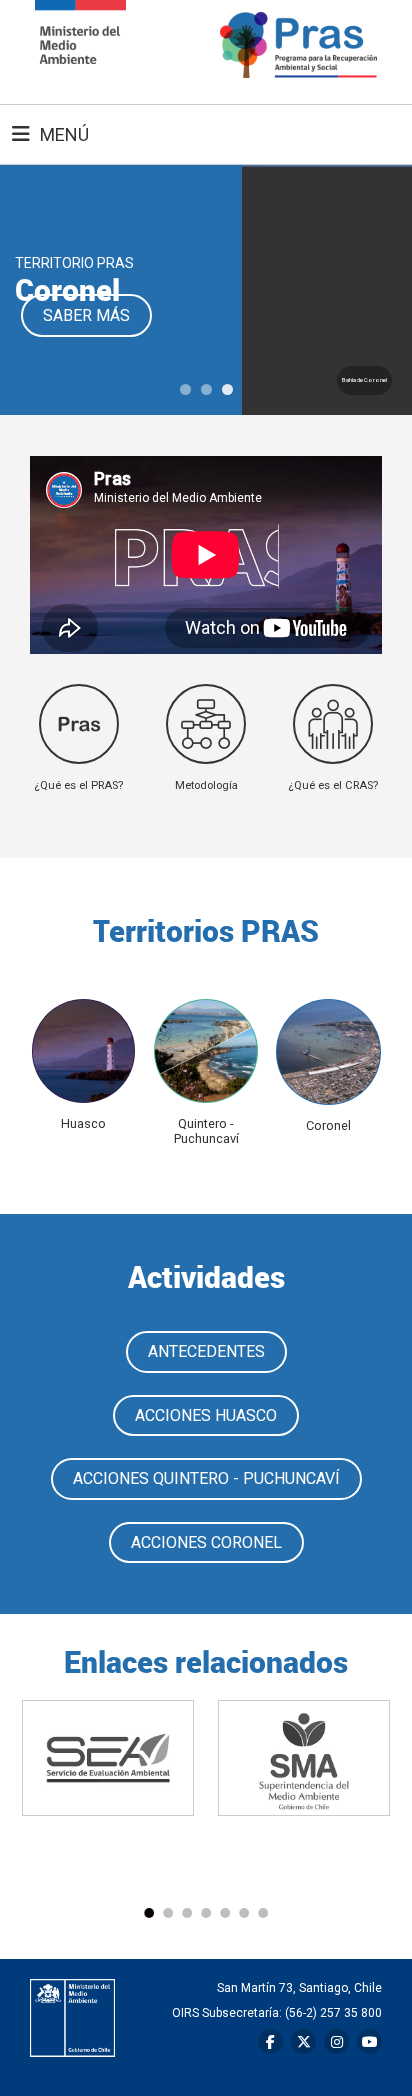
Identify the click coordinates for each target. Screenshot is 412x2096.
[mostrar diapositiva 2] (206, 389)
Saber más (86, 315)
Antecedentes (206, 1351)
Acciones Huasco (206, 1415)
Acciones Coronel (206, 1542)
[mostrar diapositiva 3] (227, 389)
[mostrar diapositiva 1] (185, 389)
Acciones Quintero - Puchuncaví (206, 1478)
